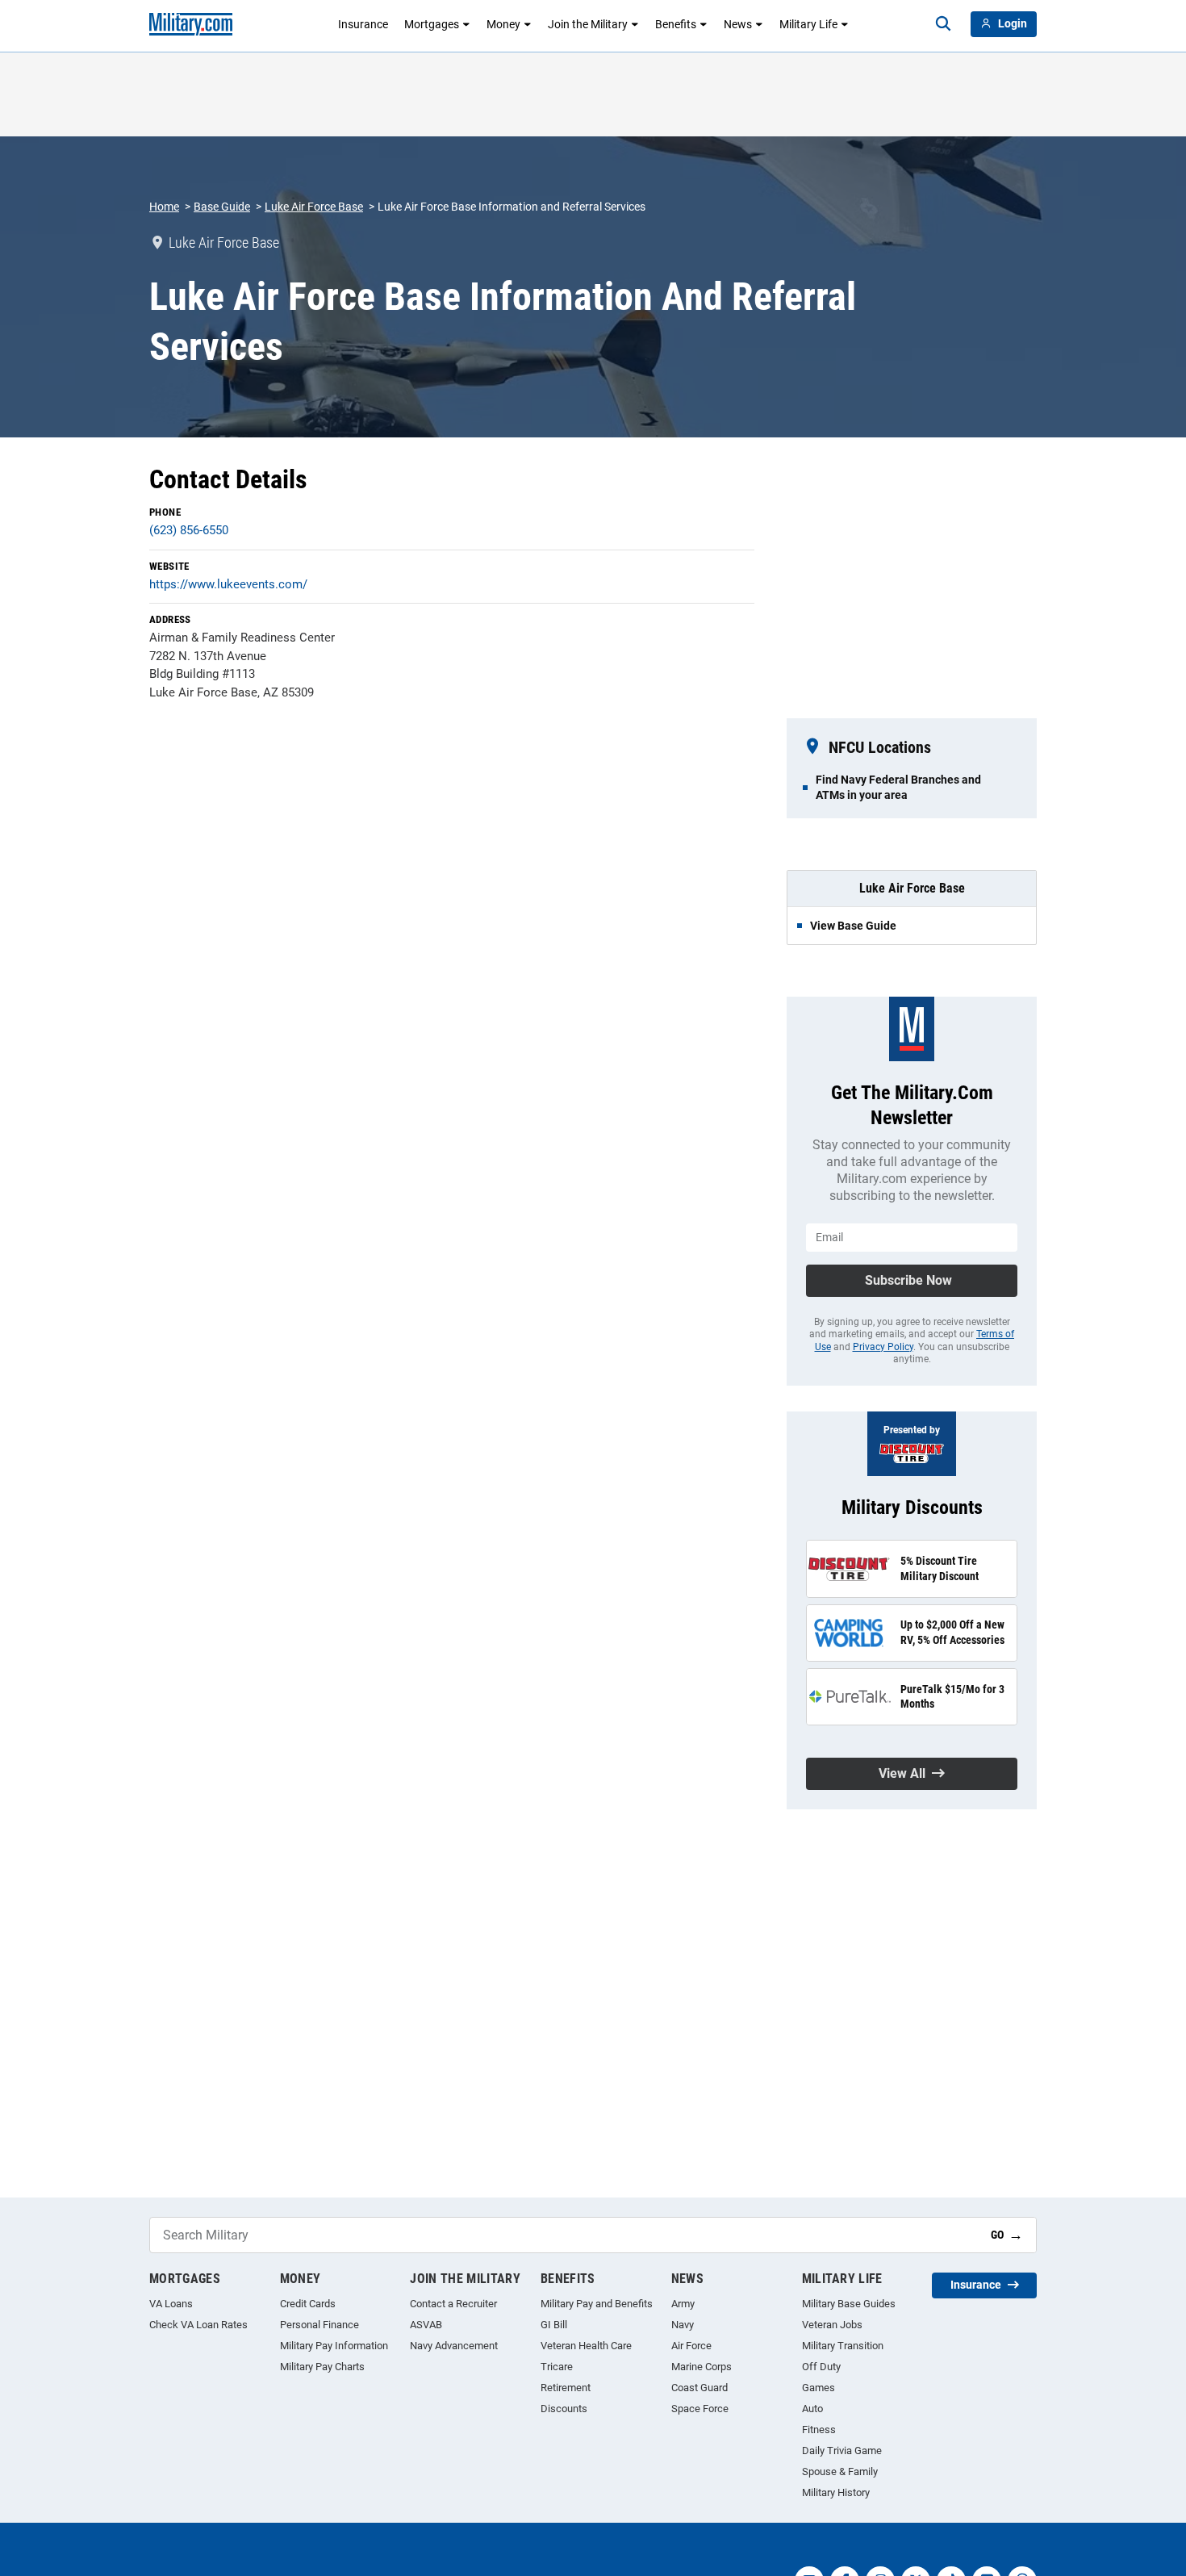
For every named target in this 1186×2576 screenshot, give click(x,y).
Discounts (564, 2409)
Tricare (557, 2367)
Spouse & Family (840, 2471)
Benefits (676, 24)
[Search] (943, 24)
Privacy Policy (883, 1347)
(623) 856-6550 (189, 530)
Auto (812, 2409)
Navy (683, 2325)
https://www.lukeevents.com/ (228, 584)
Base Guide (222, 207)
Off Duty (821, 2367)
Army (683, 2304)
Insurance (363, 24)
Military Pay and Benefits (597, 2304)
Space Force (700, 2409)
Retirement (566, 2388)
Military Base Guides (849, 2304)
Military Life (808, 24)
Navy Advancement (454, 2346)
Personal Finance (319, 2325)
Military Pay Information (334, 2346)
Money (503, 24)
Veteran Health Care (586, 2346)
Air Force (691, 2346)
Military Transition (843, 2346)
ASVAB (426, 2325)
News (738, 24)
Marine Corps (702, 2367)
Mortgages (432, 24)
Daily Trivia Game (842, 2451)
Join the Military (588, 24)
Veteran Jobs (832, 2325)
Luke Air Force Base (314, 207)
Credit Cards (308, 2304)
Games (819, 2388)
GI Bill (554, 2325)
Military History (836, 2492)
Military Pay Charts (322, 2367)
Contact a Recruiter (453, 2304)
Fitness (819, 2430)
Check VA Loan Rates (198, 2325)
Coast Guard (699, 2388)
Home (164, 207)
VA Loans (171, 2304)
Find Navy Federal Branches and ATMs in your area (898, 787)
